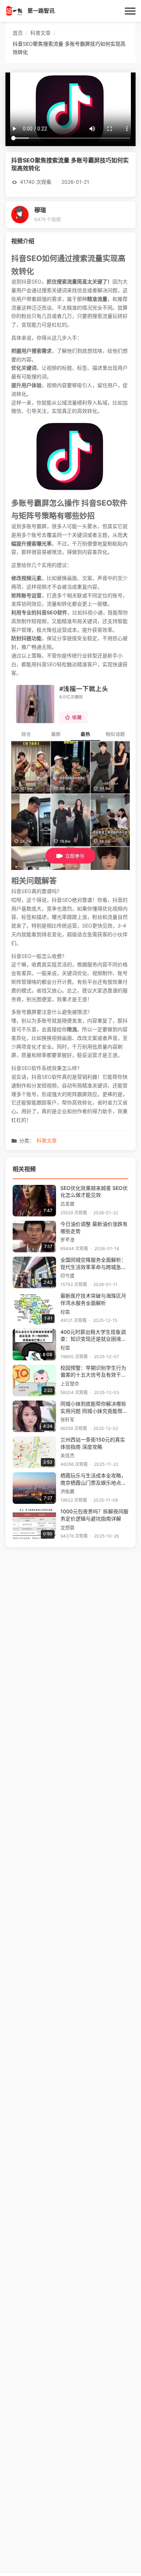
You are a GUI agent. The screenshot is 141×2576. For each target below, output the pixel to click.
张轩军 (67, 1420)
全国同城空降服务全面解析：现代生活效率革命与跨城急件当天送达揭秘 (93, 1264)
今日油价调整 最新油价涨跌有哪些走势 (94, 1228)
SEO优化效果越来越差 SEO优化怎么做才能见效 (94, 1192)
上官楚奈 (70, 1384)
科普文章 (47, 1141)
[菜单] (130, 11)
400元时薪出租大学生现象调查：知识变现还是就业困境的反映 (93, 1336)
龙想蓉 (67, 1528)
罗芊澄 (67, 1240)
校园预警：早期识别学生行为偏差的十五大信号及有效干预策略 (93, 1372)
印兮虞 (67, 1276)
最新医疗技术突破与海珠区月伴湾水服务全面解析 (93, 1299)
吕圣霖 (67, 1204)
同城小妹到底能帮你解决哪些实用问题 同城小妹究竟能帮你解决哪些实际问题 (94, 1408)
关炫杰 (67, 1455)
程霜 (65, 1312)
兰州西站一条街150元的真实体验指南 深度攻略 (93, 1443)
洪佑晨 (67, 1491)
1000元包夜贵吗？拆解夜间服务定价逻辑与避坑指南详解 (94, 1515)
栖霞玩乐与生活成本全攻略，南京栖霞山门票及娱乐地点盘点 (93, 1480)
